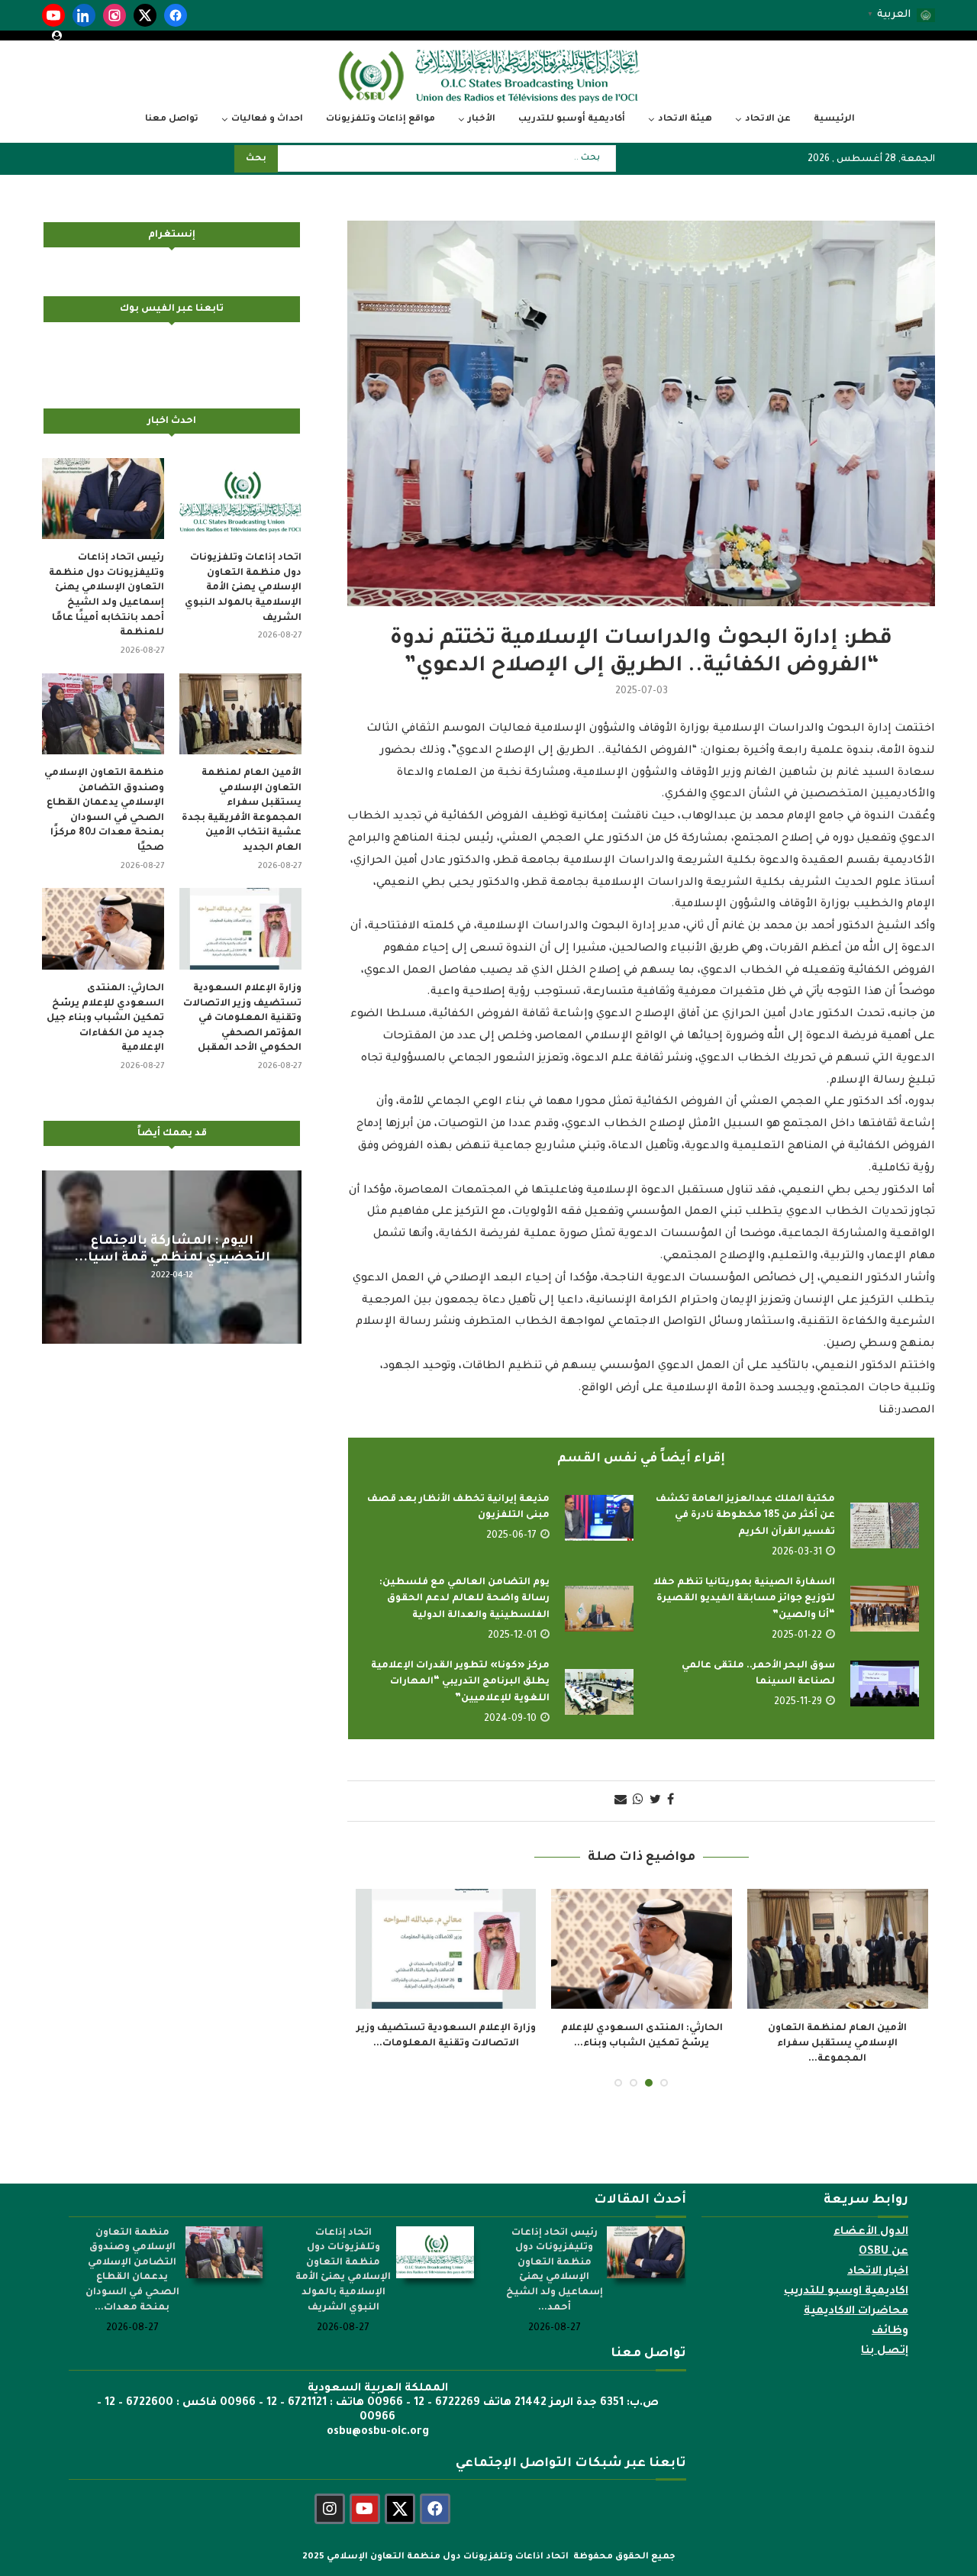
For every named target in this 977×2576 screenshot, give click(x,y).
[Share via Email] (621, 1801)
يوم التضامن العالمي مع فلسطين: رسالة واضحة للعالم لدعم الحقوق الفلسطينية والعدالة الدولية (464, 1599)
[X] (145, 15)
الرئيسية (834, 119)
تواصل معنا (172, 119)
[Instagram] (114, 15)
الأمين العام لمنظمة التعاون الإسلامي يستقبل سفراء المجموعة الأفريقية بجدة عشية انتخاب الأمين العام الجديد (242, 811)
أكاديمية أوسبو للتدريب (572, 119)
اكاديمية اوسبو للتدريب (846, 2277)
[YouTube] (53, 15)
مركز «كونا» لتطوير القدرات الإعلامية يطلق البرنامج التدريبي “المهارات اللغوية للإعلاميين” (460, 1682)
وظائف (890, 2316)
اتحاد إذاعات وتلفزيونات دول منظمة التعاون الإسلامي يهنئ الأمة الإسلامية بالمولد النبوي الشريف (243, 588)
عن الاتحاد (768, 119)
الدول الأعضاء (871, 2217)
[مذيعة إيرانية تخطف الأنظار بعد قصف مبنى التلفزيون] (599, 1518)
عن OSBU (883, 2237)
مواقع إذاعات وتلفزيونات (380, 119)
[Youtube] (365, 2494)
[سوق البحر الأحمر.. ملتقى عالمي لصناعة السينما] (885, 1683)
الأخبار (482, 119)
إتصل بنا (885, 2336)
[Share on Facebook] (671, 1801)
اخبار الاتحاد (878, 2257)
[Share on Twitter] (655, 1801)
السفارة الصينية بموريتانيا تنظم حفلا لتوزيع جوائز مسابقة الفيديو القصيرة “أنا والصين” (744, 1599)
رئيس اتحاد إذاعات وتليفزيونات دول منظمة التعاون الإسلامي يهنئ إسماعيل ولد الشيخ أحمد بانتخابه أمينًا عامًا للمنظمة (106, 596)
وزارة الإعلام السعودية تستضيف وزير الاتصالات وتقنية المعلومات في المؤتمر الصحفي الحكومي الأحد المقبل (242, 1018)
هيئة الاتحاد (685, 119)
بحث (256, 159)
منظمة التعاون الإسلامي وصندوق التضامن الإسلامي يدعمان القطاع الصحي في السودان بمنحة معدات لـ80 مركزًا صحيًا (104, 811)
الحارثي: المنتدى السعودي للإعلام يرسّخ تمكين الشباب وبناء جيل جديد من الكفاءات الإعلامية (105, 1018)
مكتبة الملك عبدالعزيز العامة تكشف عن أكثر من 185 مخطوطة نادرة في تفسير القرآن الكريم (745, 1516)
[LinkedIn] (84, 15)
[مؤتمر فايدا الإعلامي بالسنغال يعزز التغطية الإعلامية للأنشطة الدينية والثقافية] (642, 1949)
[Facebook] (176, 15)
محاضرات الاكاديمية (856, 2297)
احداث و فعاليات (267, 119)
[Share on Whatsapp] (638, 1801)
